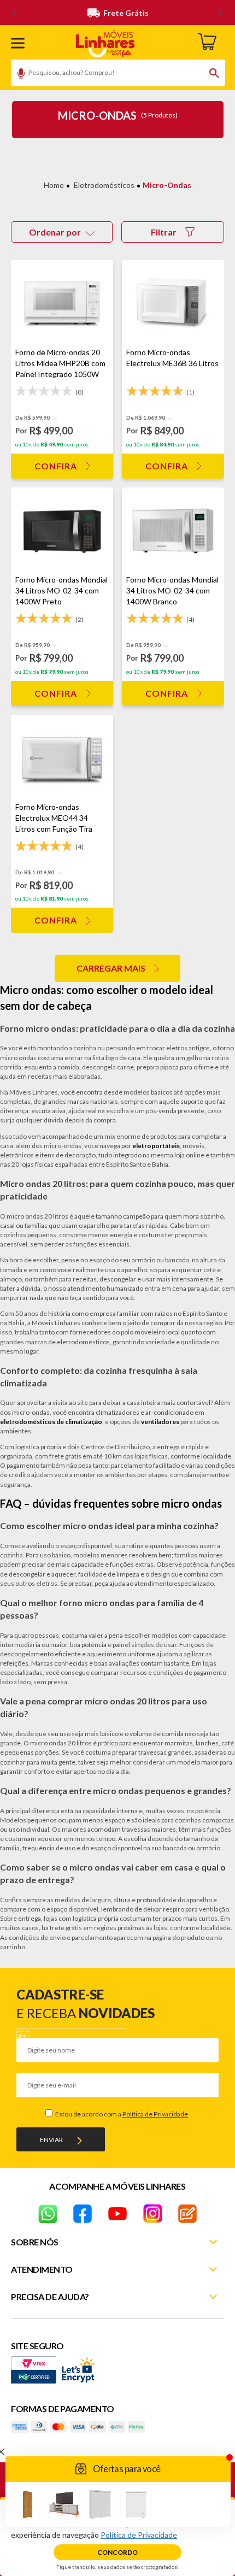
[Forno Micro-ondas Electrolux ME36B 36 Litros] (173, 304)
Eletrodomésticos (104, 185)
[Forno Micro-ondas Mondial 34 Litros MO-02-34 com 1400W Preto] (62, 531)
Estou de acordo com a (121, 2114)
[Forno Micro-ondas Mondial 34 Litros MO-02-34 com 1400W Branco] (173, 531)
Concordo (117, 2552)
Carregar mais (111, 968)
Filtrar (164, 232)
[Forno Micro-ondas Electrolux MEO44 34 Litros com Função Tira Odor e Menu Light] (62, 758)
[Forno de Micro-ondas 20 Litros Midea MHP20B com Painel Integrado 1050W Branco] (62, 304)
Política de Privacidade (155, 2114)
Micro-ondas (167, 185)
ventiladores (160, 1422)
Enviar (51, 2140)
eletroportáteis (156, 1146)
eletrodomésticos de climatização (51, 1422)
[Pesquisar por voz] (17, 75)
